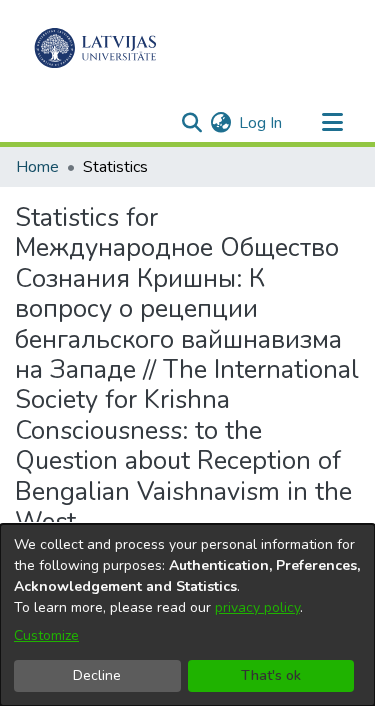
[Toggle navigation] (332, 123)
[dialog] (187, 615)
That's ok (271, 675)
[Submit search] (191, 123)
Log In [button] (261, 123)
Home (37, 167)
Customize (46, 635)
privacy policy (257, 607)
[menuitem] (220, 123)
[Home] (95, 48)
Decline (97, 675)
